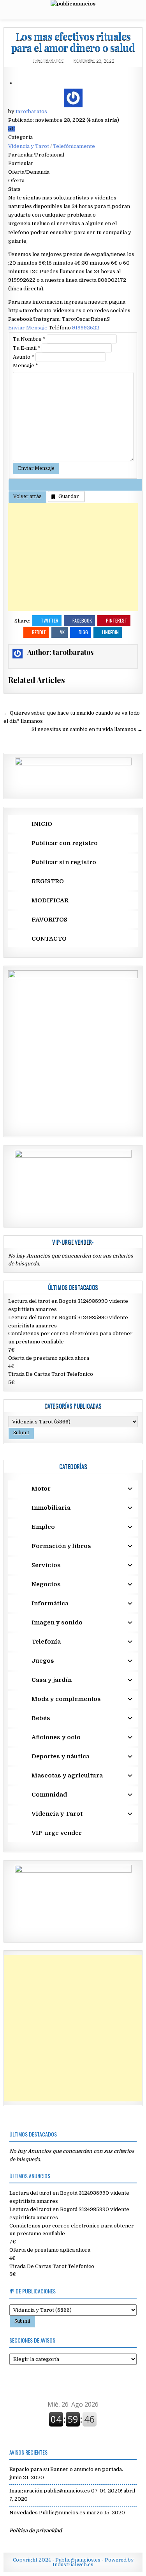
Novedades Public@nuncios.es (47, 2513)
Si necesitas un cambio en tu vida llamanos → (87, 729)
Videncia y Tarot (29, 146)
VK (62, 632)
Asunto (24, 357)
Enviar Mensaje (28, 328)
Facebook (82, 620)
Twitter (50, 620)
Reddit (39, 632)
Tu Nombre (29, 339)
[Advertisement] (73, 557)
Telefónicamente (74, 146)
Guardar (69, 496)
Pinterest (117, 620)
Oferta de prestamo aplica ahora (49, 1358)
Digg (83, 632)
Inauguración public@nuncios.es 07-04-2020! (66, 2491)
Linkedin (110, 632)
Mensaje (26, 366)
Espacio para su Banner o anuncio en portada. (66, 2469)
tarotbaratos (48, 60)
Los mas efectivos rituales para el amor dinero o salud (73, 42)
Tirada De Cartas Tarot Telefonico (51, 1374)
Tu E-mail (27, 348)
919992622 (86, 328)
